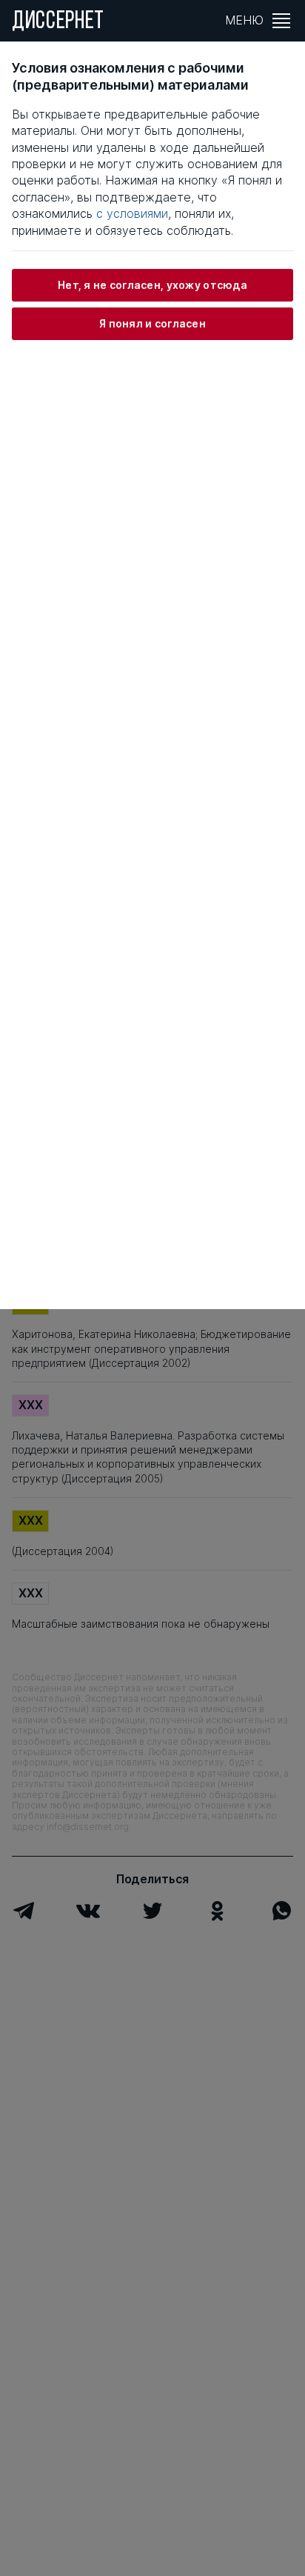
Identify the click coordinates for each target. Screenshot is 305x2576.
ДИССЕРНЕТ (58, 22)
